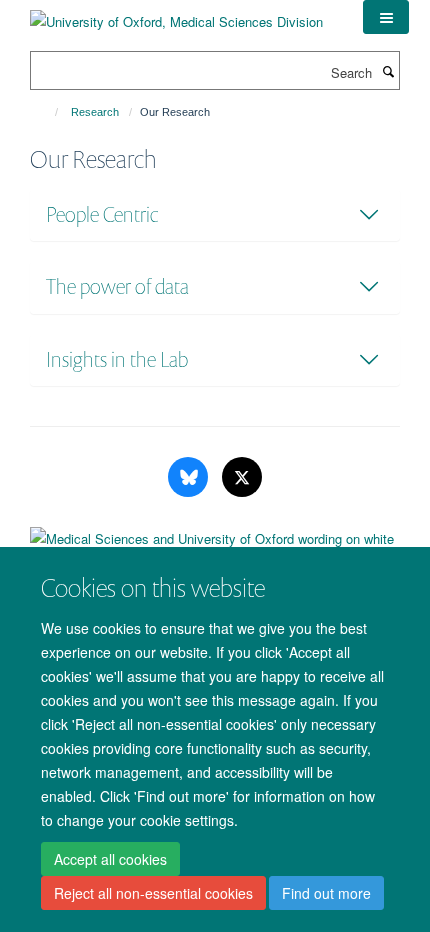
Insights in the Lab (117, 359)
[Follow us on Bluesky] (190, 477)
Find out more (326, 893)
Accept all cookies (110, 859)
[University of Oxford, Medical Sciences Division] (176, 14)
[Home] (47, 112)
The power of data (117, 286)
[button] (386, 17)
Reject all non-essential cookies (153, 893)
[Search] (388, 71)
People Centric (102, 214)
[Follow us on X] (242, 477)
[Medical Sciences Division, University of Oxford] (215, 546)
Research (95, 112)
